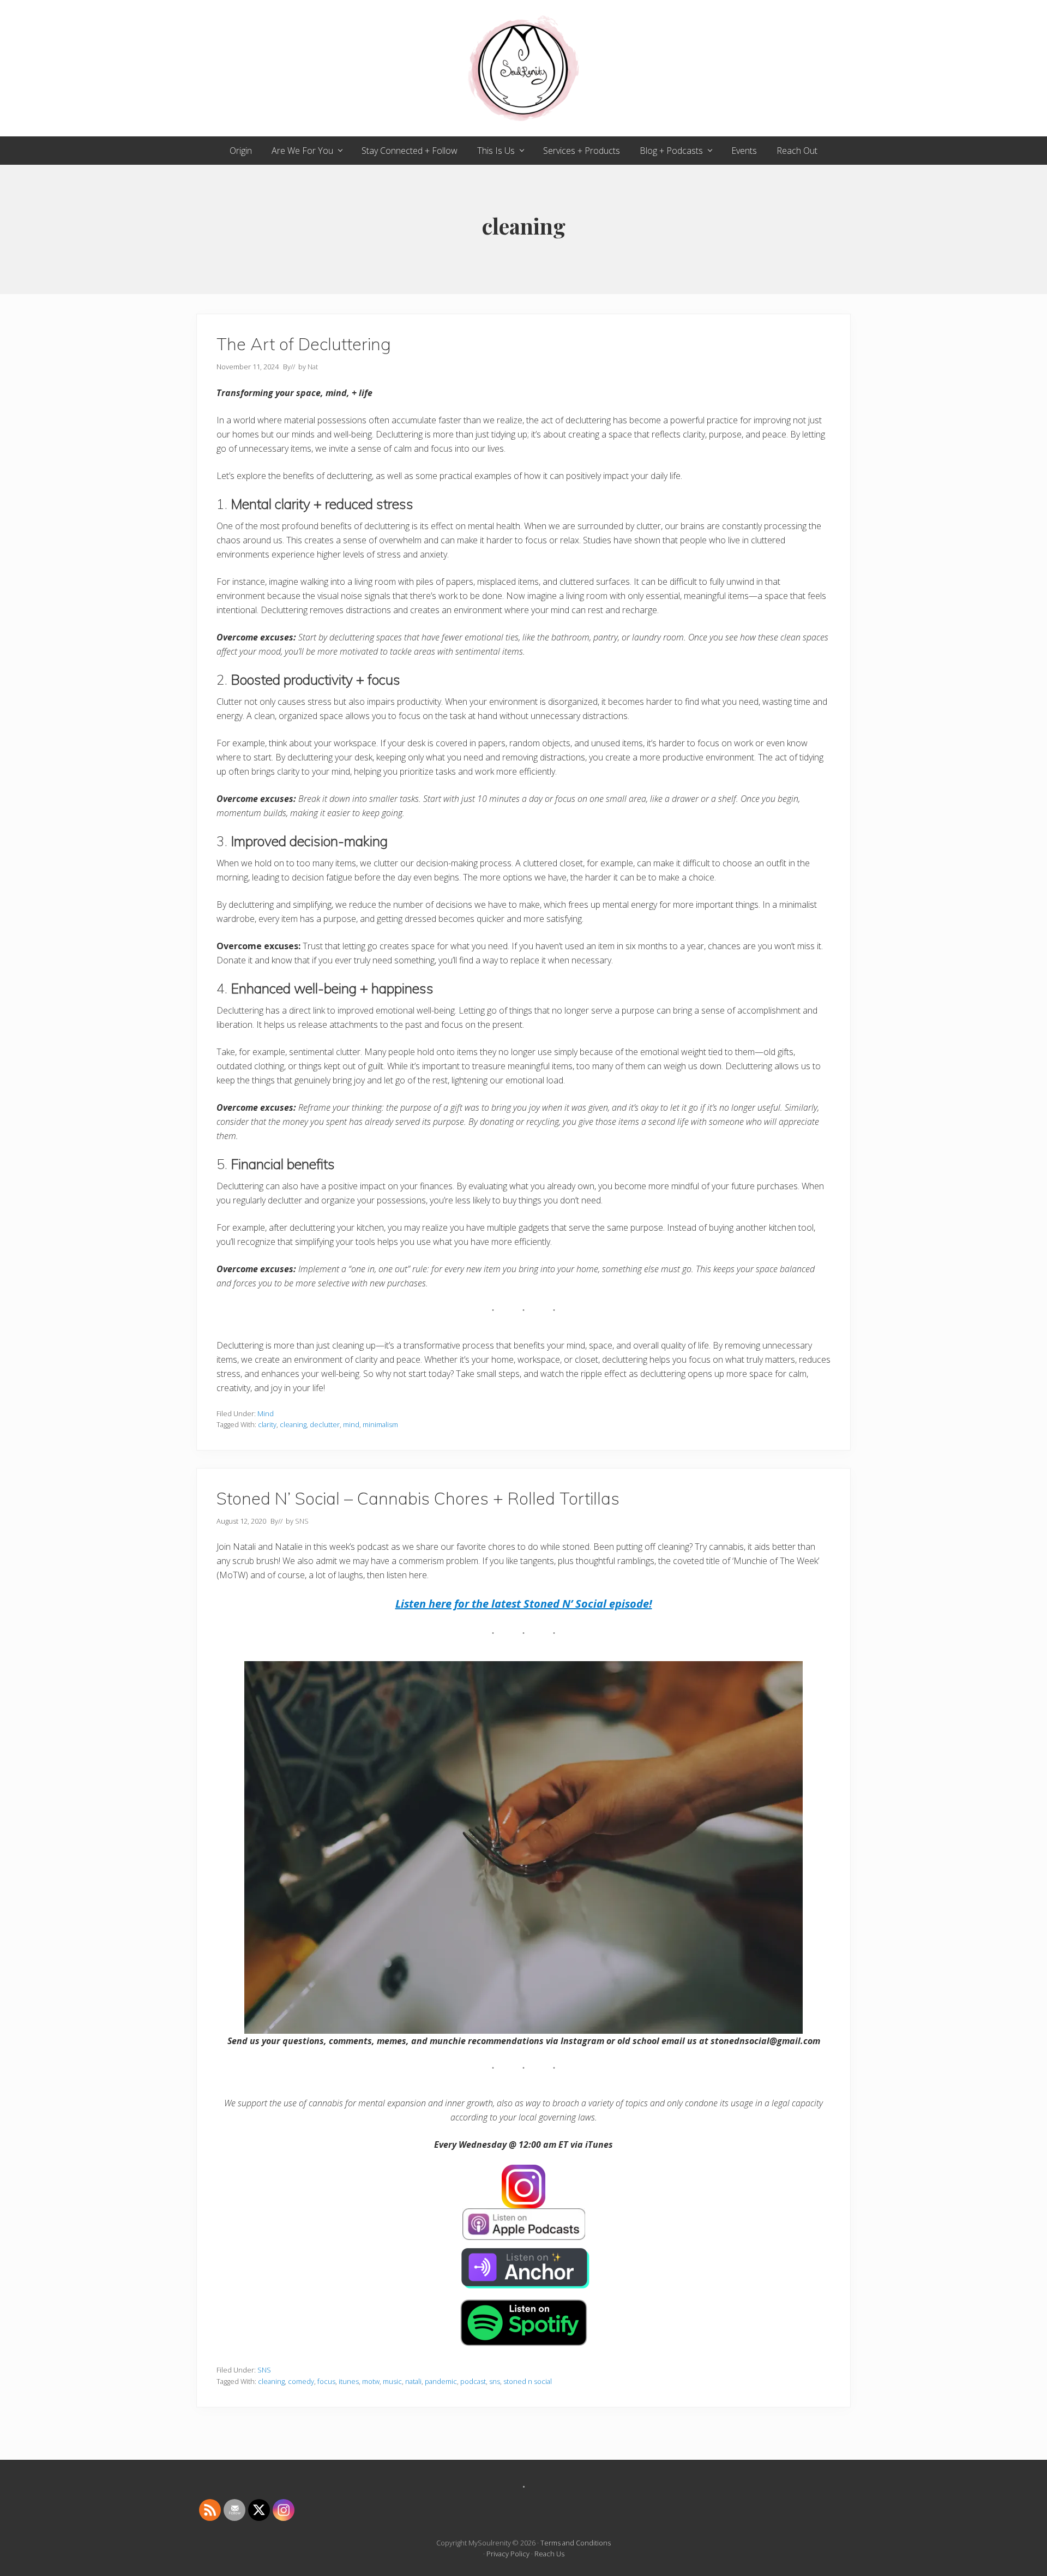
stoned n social (528, 2381)
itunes (349, 2381)
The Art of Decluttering (304, 344)
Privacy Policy (508, 2554)
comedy (301, 2381)
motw (371, 2381)
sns (495, 2381)
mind (351, 1424)
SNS (264, 2370)
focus (326, 2381)
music (392, 2381)
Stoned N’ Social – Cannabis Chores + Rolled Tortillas (418, 1498)
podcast (473, 2381)
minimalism (380, 1424)
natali (413, 2381)
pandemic (441, 2381)
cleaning (293, 1424)
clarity (267, 1424)
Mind (266, 1413)
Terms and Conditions (576, 2543)
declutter (325, 1424)
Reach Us (549, 2554)
